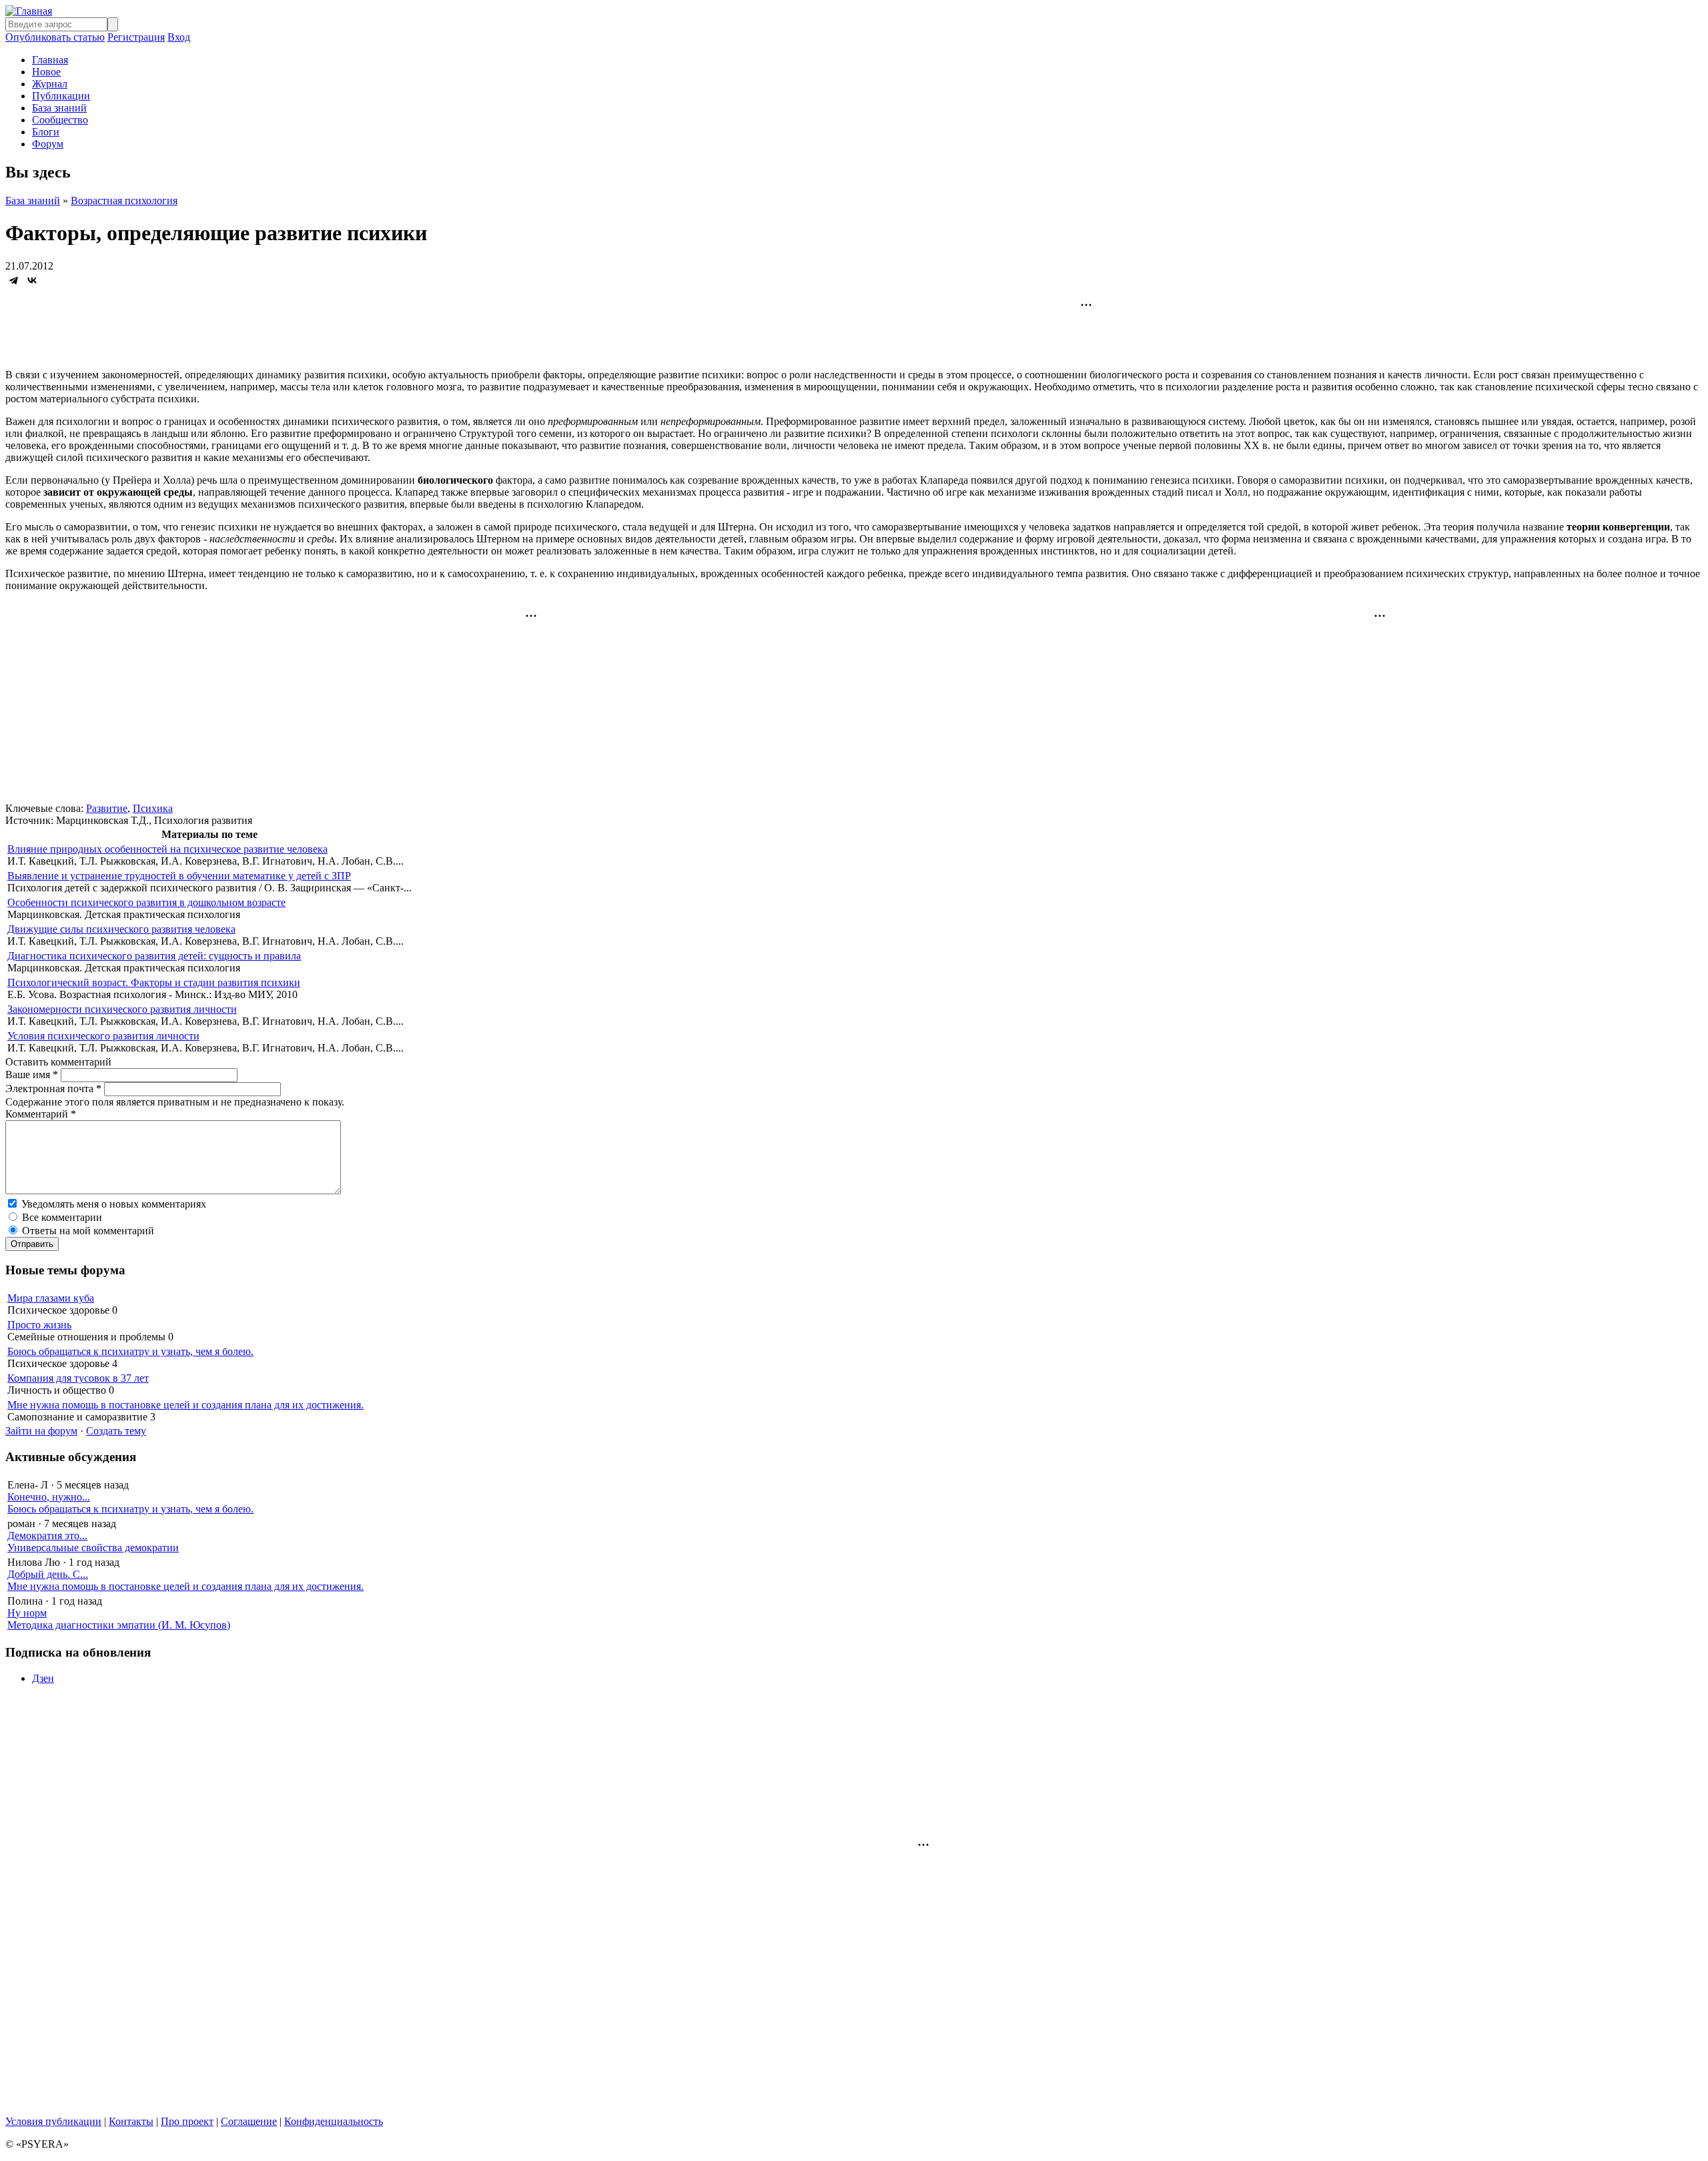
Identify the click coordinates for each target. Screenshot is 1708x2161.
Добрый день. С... (48, 1574)
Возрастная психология (124, 200)
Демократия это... (47, 1536)
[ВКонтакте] (32, 280)
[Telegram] (13, 280)
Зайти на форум (41, 1431)
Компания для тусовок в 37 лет (78, 1378)
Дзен (43, 1678)
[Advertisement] (854, 328)
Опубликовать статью (55, 37)
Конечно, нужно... (49, 1497)
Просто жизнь (39, 1325)
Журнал (50, 84)
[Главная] (29, 11)
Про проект (187, 2121)
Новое (46, 72)
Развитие (107, 808)
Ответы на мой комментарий (88, 1231)
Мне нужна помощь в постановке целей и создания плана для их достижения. (185, 1405)
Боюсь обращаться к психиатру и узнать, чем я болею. (130, 1351)
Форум (48, 144)
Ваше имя (32, 1074)
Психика (153, 808)
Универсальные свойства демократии (93, 1548)
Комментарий (41, 1114)
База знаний (59, 108)
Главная (50, 60)
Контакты (131, 2121)
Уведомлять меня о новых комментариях (114, 1204)
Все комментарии (62, 1217)
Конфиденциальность (334, 2121)
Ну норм (27, 1613)
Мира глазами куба (51, 1298)
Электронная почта (53, 1089)
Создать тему (116, 1431)
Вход (179, 37)
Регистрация (136, 37)
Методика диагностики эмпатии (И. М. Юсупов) (119, 1625)
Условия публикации (53, 2121)
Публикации (61, 96)
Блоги (46, 132)
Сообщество (60, 120)
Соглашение (249, 2121)
